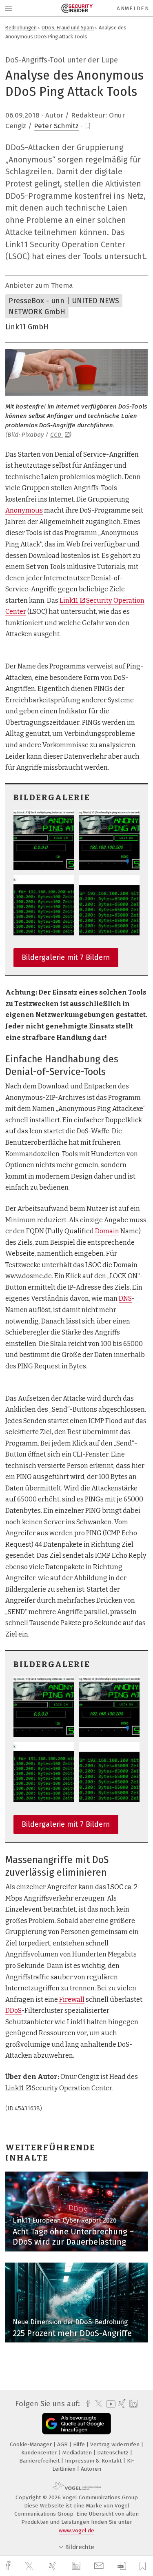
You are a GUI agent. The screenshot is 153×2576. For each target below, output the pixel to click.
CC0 (57, 435)
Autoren (91, 2469)
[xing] (54, 2566)
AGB (63, 2444)
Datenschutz (114, 2453)
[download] (122, 2566)
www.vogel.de (76, 2530)
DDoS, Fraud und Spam (68, 28)
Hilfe (80, 2444)
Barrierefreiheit (40, 2461)
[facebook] (9, 2566)
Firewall (72, 2000)
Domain (107, 1231)
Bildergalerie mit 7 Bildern (66, 957)
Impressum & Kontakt (94, 2461)
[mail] (100, 2566)
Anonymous (24, 510)
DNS (125, 1298)
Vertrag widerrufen (116, 2444)
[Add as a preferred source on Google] (76, 2424)
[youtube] (109, 2404)
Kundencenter (40, 2453)
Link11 (69, 601)
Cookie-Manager (32, 2444)
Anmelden (133, 8)
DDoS (13, 2011)
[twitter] (30, 2566)
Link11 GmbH (27, 327)
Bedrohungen (21, 28)
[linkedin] (77, 2566)
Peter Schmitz (56, 126)
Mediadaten (78, 2453)
